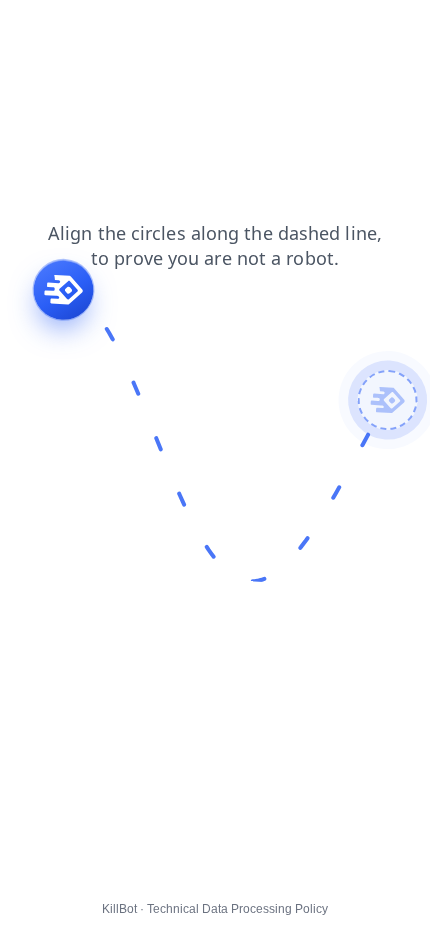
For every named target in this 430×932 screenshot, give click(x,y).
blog (294, 29)
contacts (40, 29)
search (156, 29)
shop (347, 29)
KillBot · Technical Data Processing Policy (215, 909)
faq (101, 29)
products (229, 29)
